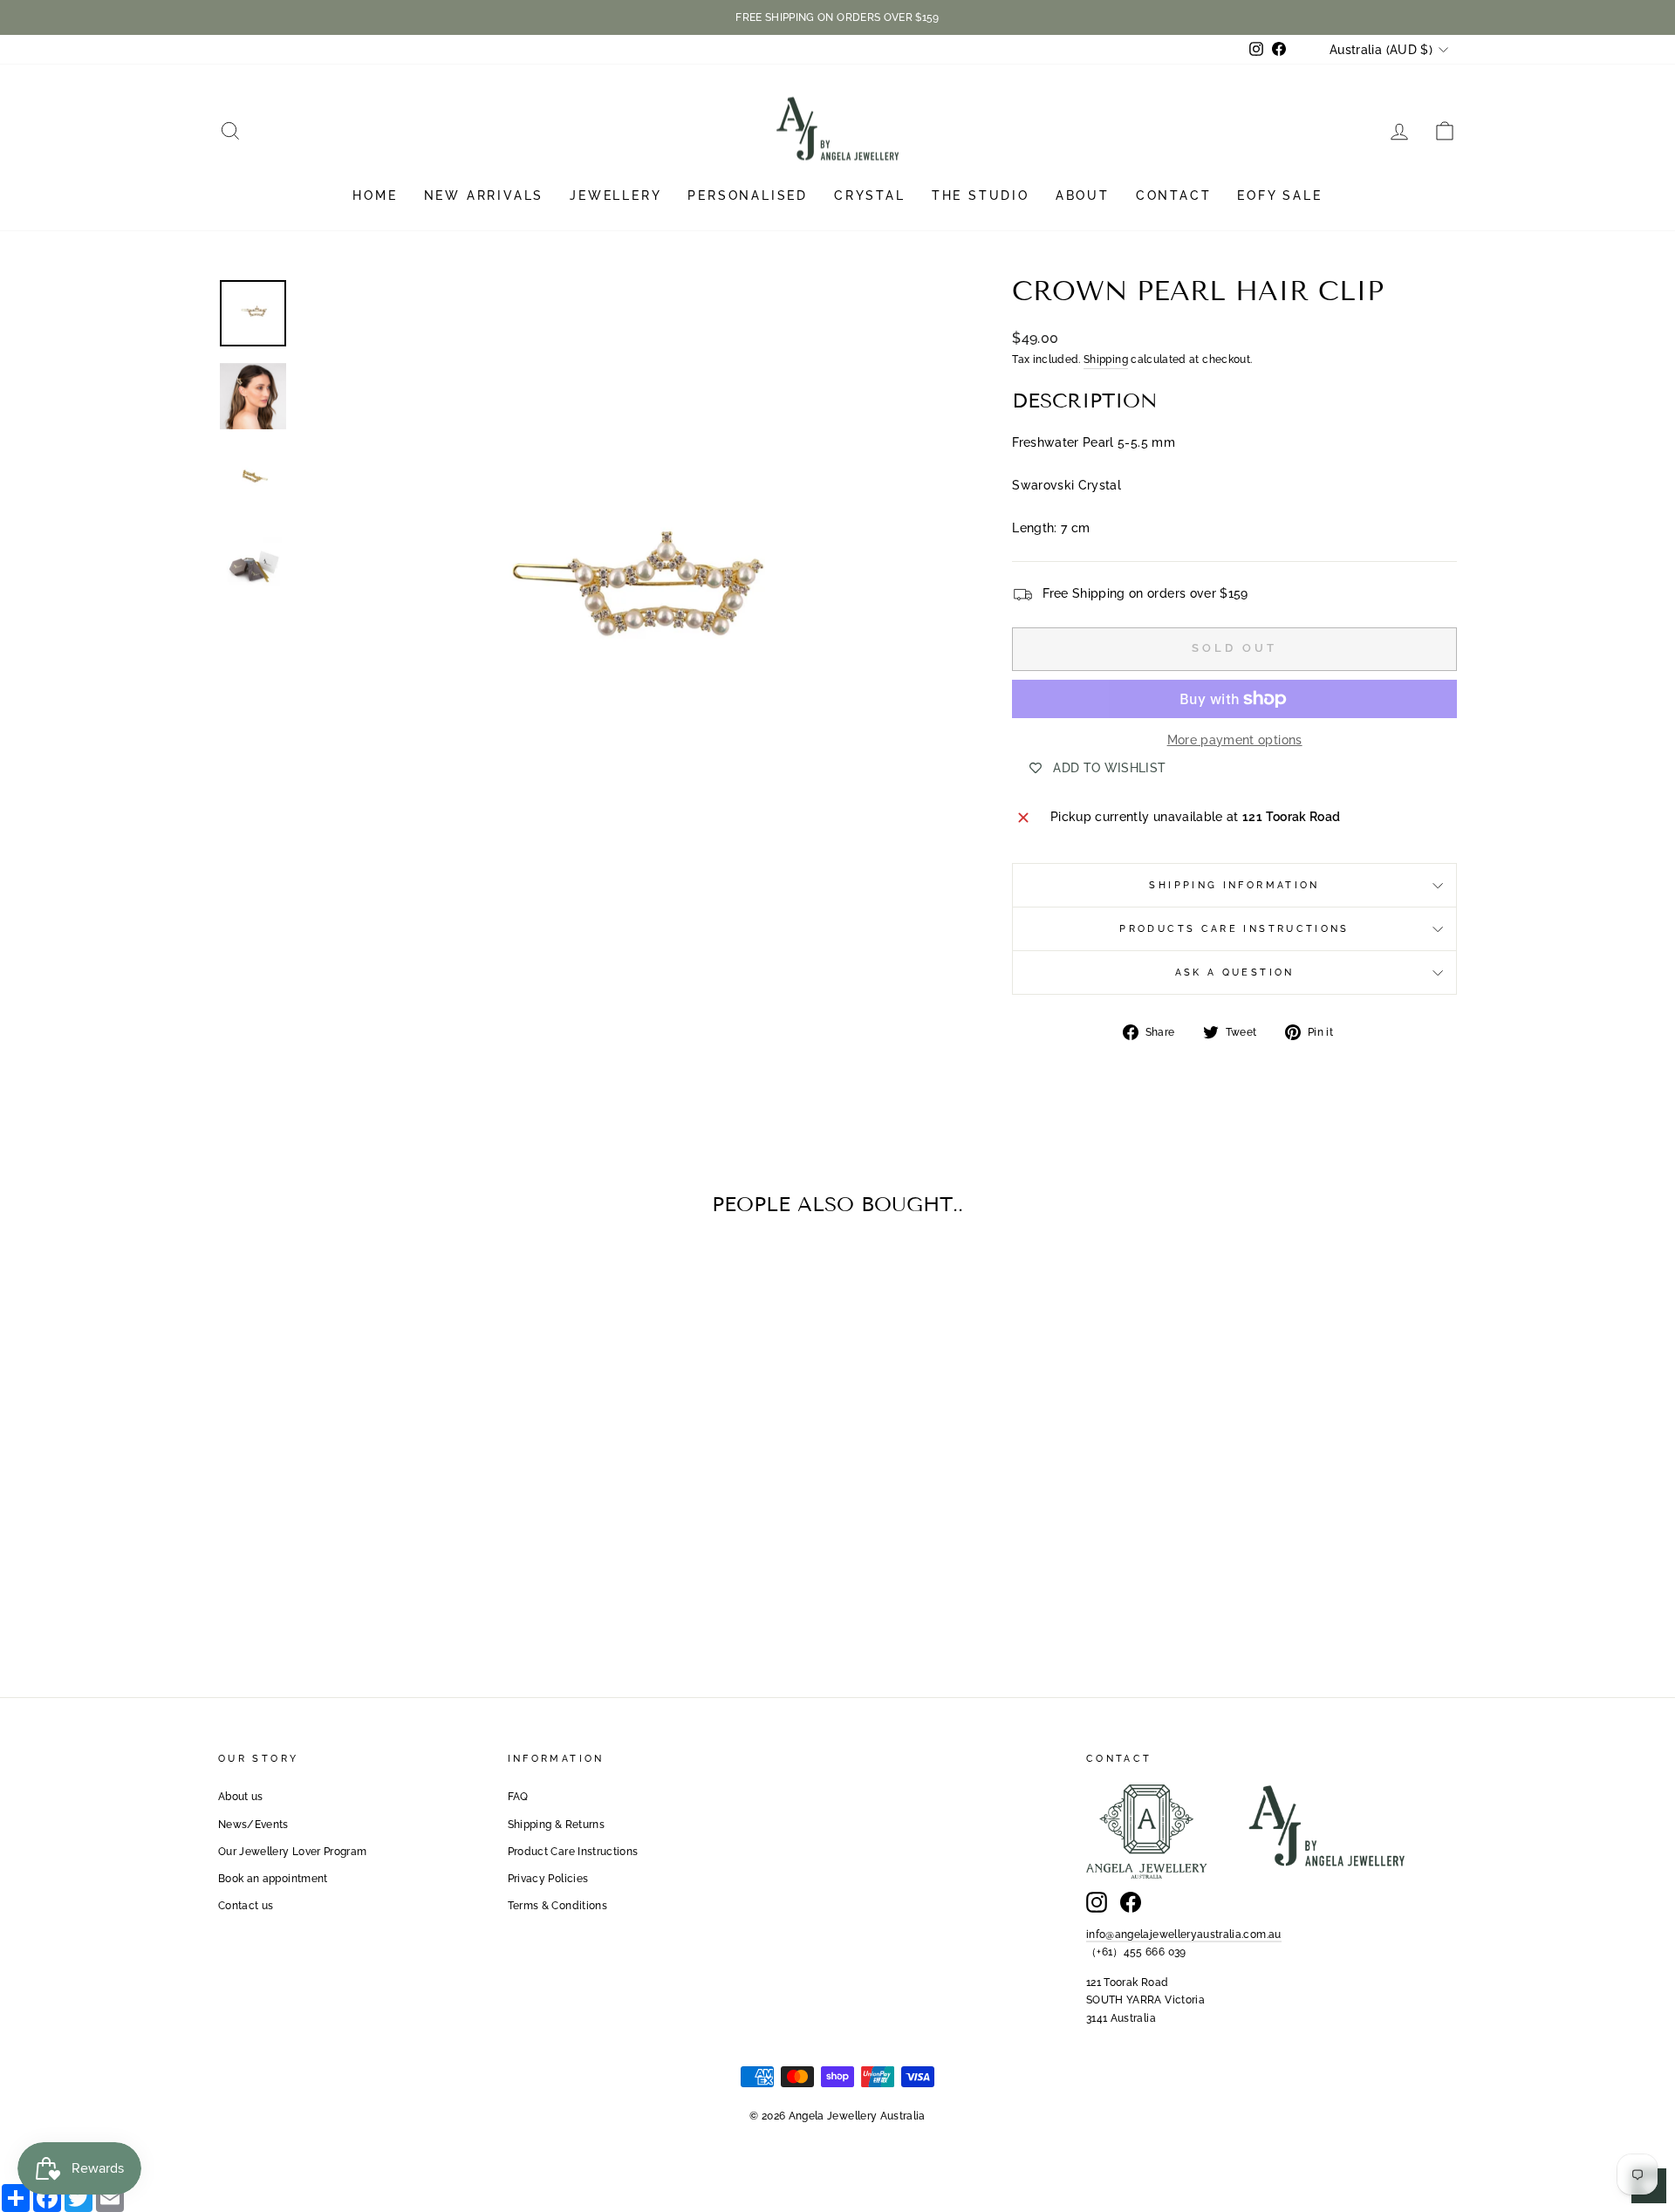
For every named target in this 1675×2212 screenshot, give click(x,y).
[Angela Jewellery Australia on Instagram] (1097, 1902)
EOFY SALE (1279, 195)
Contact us (246, 1906)
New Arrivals (484, 195)
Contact (1174, 195)
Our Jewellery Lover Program (292, 1852)
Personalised (748, 195)
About (1083, 195)
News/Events (253, 1825)
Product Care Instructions (573, 1852)
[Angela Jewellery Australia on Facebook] (1131, 1902)
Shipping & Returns (556, 1825)
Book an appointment (273, 1879)
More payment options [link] (1235, 740)
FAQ (518, 1797)
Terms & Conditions (557, 1906)
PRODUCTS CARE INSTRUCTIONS (1234, 928)
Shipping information (1234, 885)
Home (375, 195)
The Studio (981, 195)
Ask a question (1235, 972)
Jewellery (615, 195)
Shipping (1106, 360)
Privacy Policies (548, 1879)
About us (241, 1797)
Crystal (870, 195)
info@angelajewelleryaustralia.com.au (1184, 1935)
